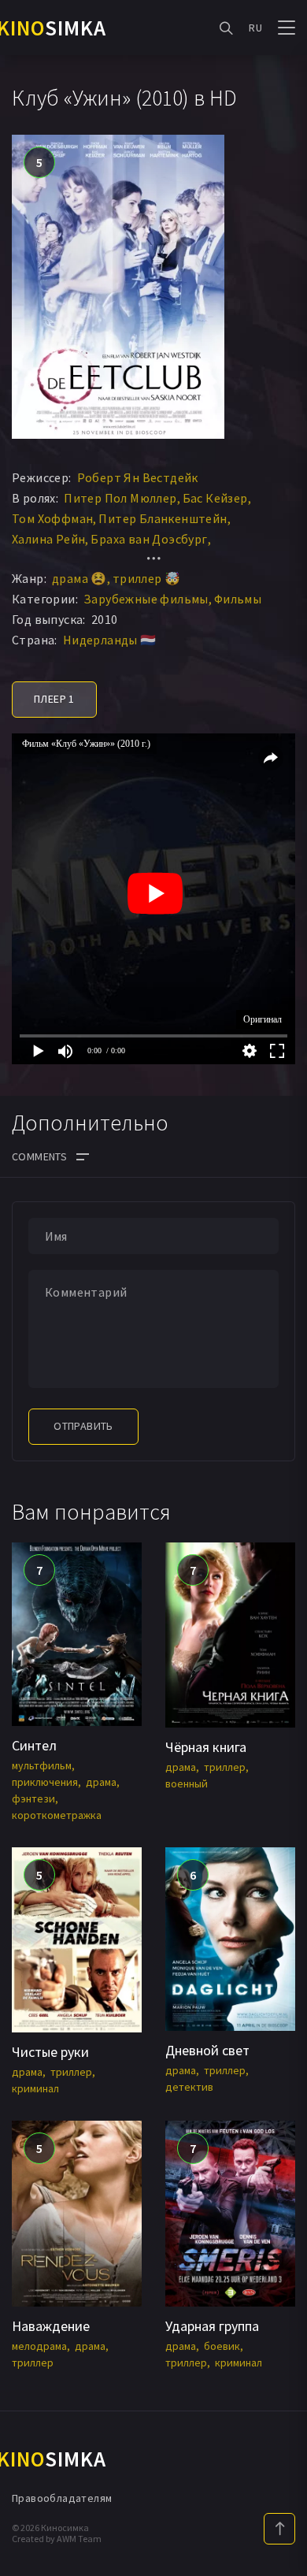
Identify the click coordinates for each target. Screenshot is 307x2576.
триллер (225, 1767)
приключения (45, 1782)
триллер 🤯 (147, 578)
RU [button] (255, 28)
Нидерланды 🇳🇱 (110, 640)
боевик (222, 2346)
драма (101, 1782)
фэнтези (33, 1798)
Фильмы (238, 599)
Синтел (34, 1745)
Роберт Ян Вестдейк (138, 477)
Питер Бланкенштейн (163, 518)
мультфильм (42, 1765)
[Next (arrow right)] (279, 1288)
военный (187, 1784)
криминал (35, 2088)
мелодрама (39, 2346)
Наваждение (51, 2326)
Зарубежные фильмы (146, 599)
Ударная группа (212, 2326)
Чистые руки (50, 2052)
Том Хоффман (52, 518)
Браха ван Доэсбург (149, 539)
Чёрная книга (206, 1747)
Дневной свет (207, 2050)
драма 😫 (80, 578)
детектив (189, 2087)
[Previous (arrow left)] (28, 1288)
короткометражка (57, 1815)
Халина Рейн (48, 539)
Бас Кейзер (215, 498)
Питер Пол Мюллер (120, 498)
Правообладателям (62, 2498)
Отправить (83, 1426)
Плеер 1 (54, 699)
